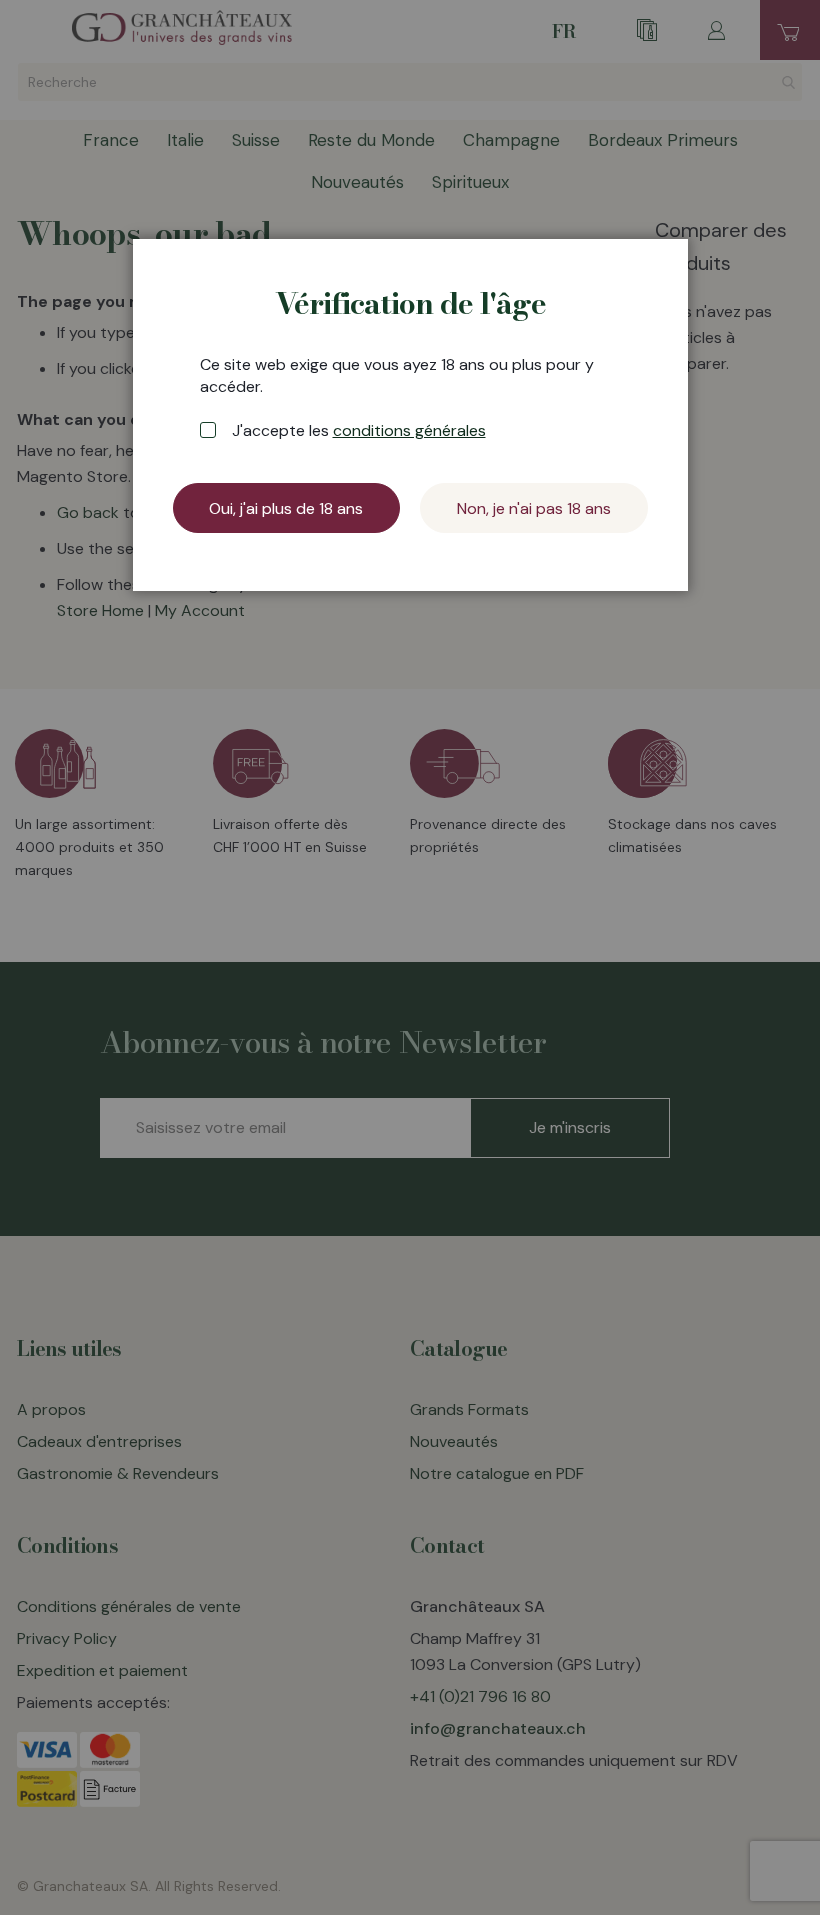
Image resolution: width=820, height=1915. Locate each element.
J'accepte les (359, 430)
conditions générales (409, 430)
